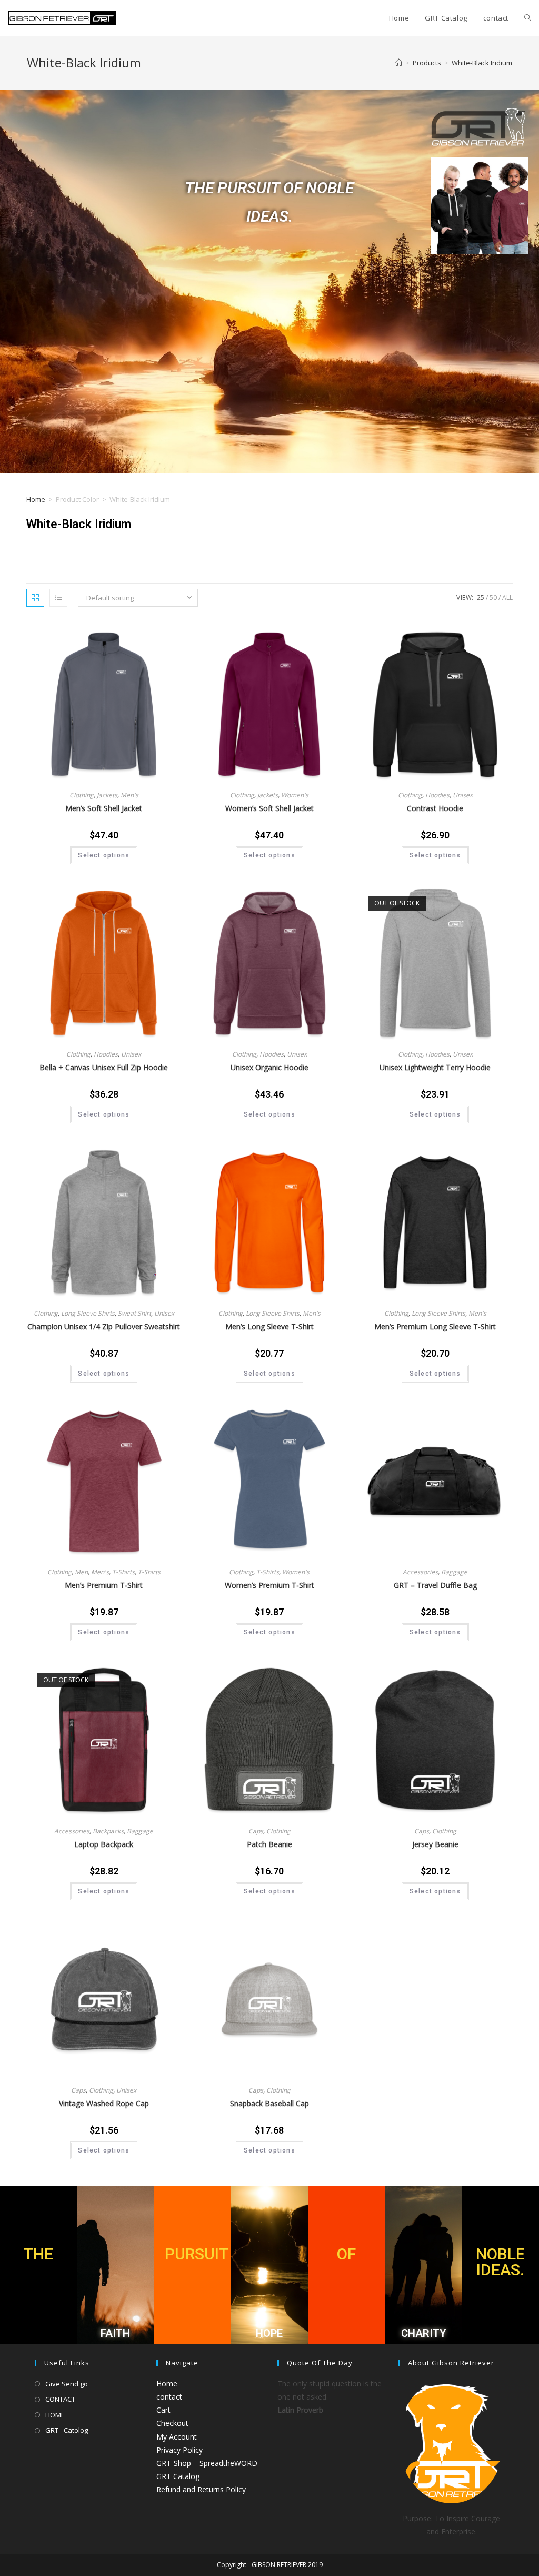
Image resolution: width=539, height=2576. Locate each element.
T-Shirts (123, 1572)
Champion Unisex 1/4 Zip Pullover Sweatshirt (104, 1326)
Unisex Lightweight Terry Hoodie (435, 1067)
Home (36, 499)
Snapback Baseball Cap (269, 2103)
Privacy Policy (179, 2450)
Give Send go (67, 2384)
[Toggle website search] (528, 18)
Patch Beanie (269, 1844)
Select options (104, 855)
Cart (163, 2410)
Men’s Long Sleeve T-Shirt (269, 1326)
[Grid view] (35, 598)
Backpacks (108, 1831)
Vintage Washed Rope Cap (104, 2103)
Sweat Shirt (134, 1313)
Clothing (82, 795)
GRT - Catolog (67, 2430)
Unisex (463, 795)
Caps (256, 1831)
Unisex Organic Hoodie (269, 1067)
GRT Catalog (178, 2476)
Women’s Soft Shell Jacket (269, 808)
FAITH (115, 2333)
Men (81, 1572)
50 (493, 598)
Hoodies (437, 795)
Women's (295, 795)
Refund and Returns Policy (201, 2489)
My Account (177, 2437)
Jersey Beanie (435, 1844)
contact (169, 2397)
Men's (129, 795)
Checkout (172, 2423)
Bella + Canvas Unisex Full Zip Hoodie (104, 1067)
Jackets (107, 795)
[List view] (58, 598)
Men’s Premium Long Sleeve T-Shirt (435, 1326)
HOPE (269, 2333)
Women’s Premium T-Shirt (269, 1585)
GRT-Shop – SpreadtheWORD (207, 2463)
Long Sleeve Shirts (88, 1313)
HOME (55, 2415)
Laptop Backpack (104, 1844)
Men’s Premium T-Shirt (104, 1585)
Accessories (420, 1572)
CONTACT (60, 2399)
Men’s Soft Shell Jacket (104, 808)
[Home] (399, 63)
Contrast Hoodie (435, 808)
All (507, 598)
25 (481, 598)
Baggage (454, 1572)
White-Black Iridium (482, 63)
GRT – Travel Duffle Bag (435, 1585)
